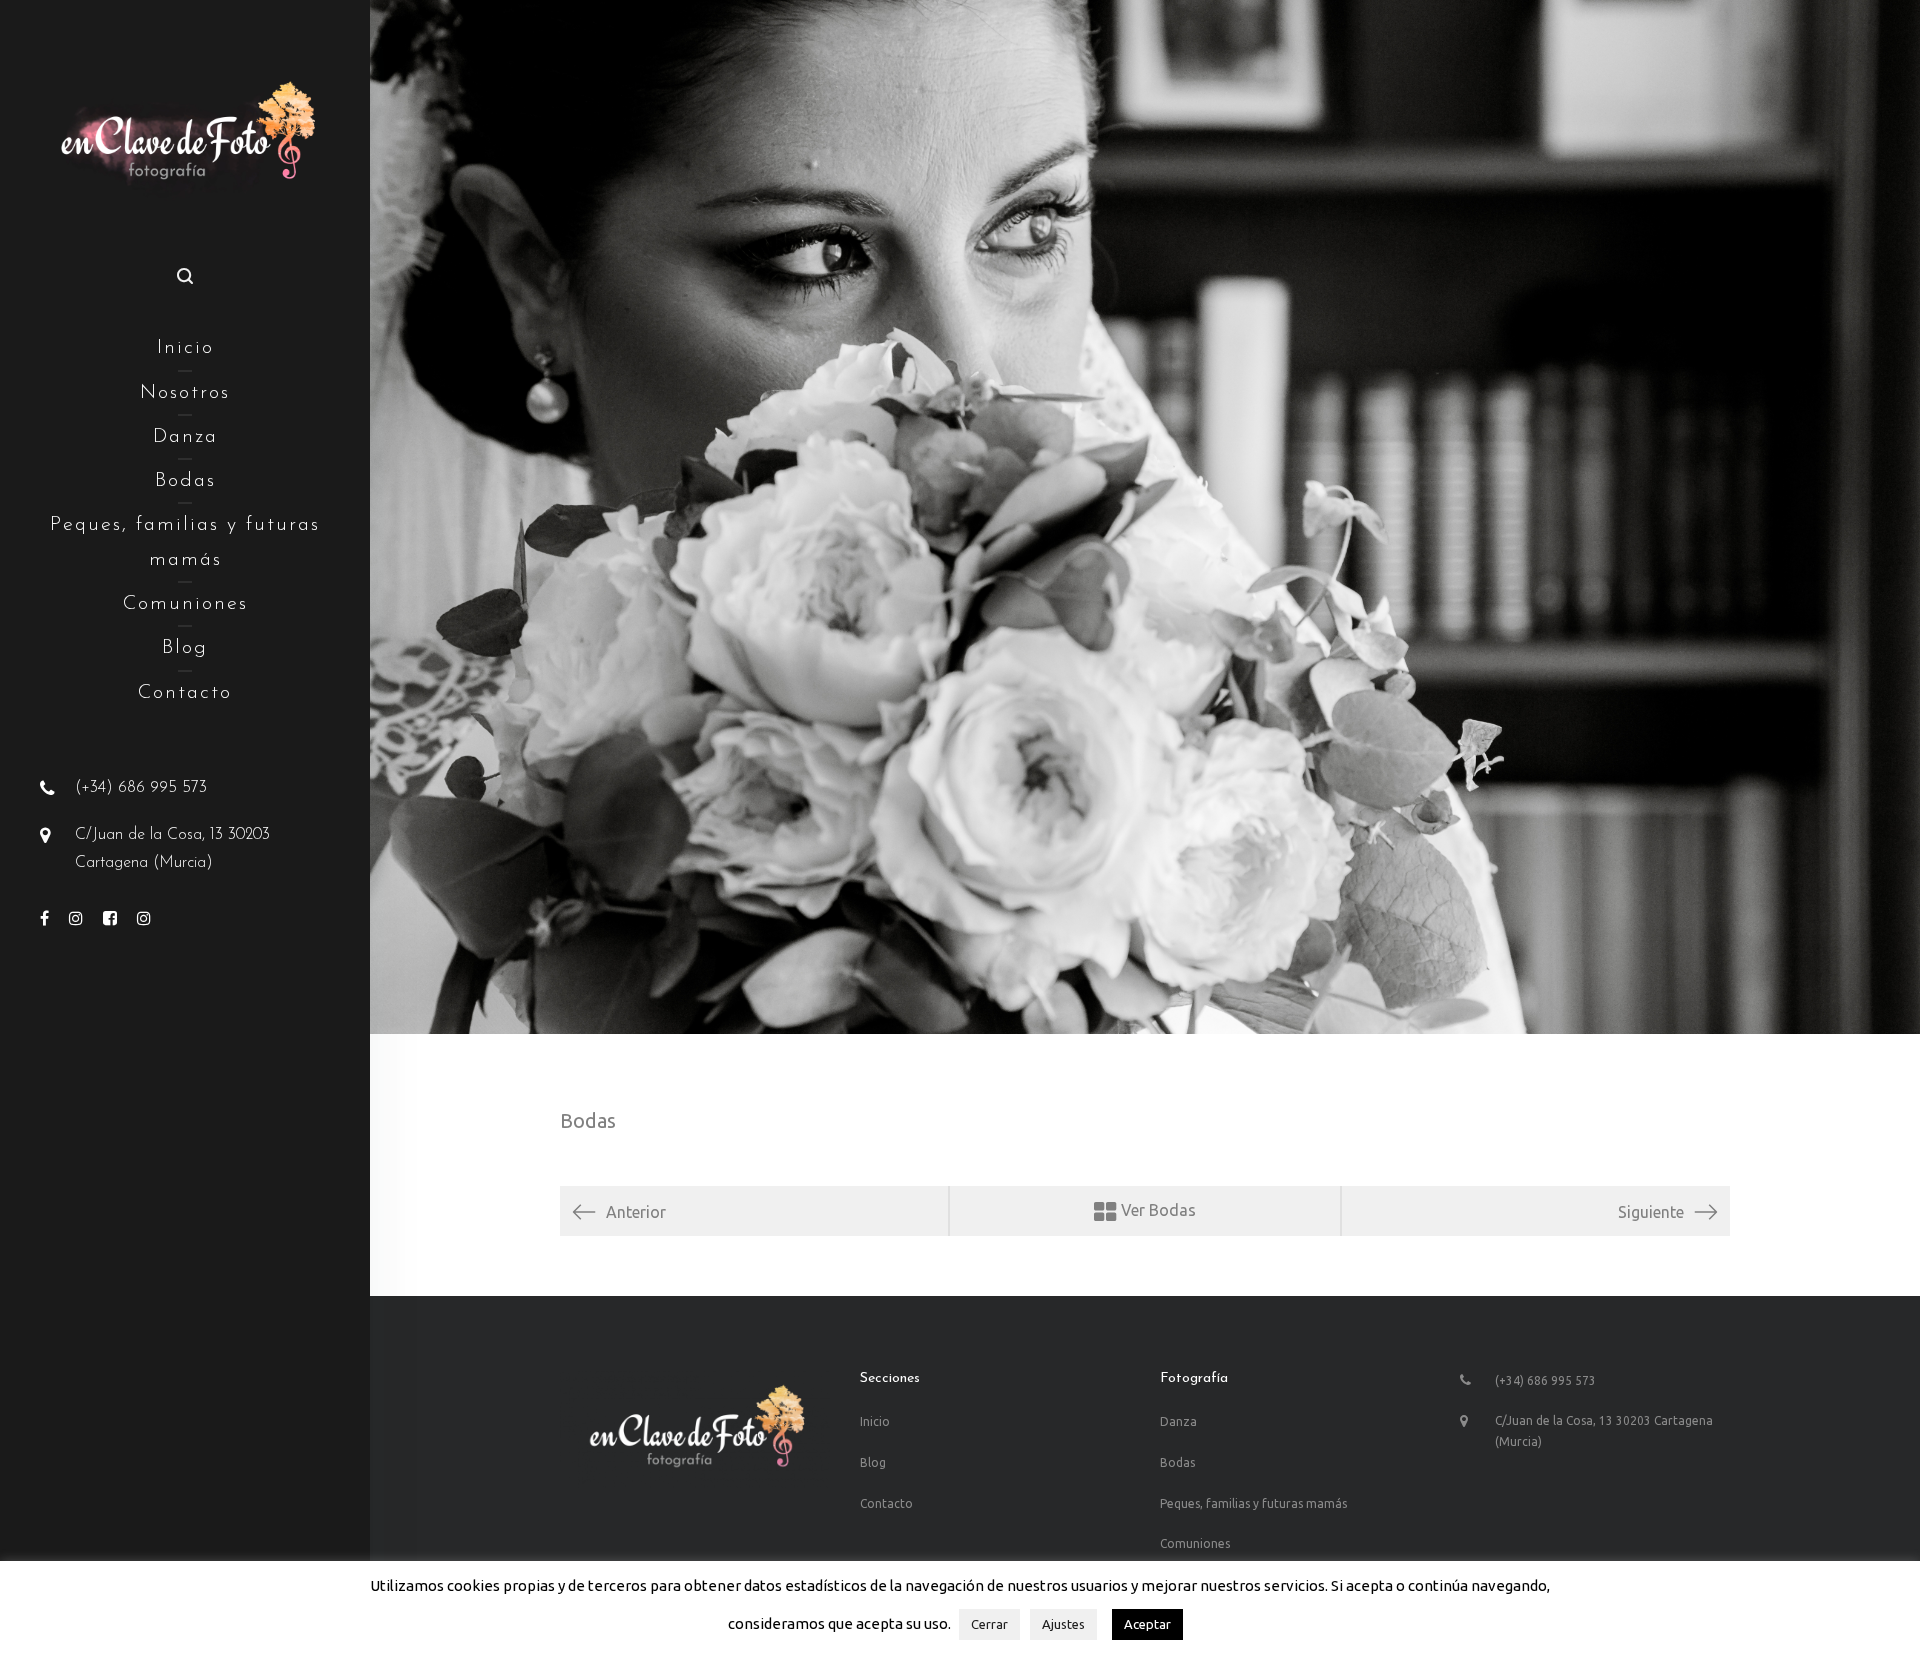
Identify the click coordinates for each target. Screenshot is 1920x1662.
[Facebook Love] (110, 920)
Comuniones (185, 604)
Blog (185, 648)
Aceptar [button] (1147, 1624)
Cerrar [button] (989, 1624)
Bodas (185, 481)
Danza (185, 437)
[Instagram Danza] (76, 920)
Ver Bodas (1156, 1210)
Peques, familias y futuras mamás (185, 542)
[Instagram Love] (144, 920)
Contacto (185, 693)
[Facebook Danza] (44, 920)
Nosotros (185, 393)
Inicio (185, 348)
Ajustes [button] (1063, 1624)
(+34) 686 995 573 (141, 788)
